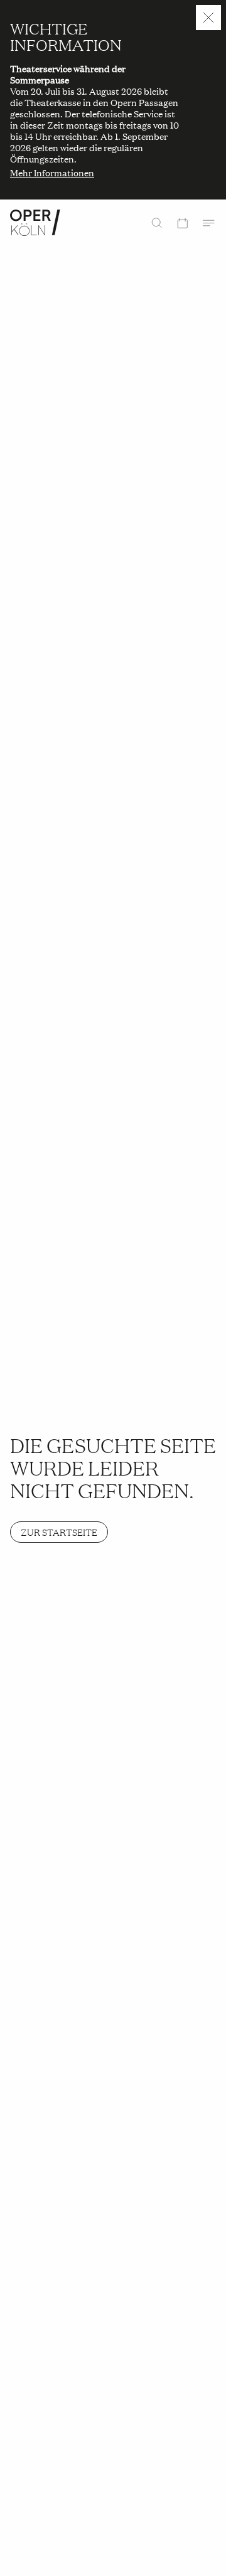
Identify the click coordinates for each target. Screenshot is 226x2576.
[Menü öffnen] (208, 223)
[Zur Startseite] (35, 223)
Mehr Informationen (52, 173)
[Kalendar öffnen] (182, 223)
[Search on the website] (157, 223)
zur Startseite (59, 1532)
